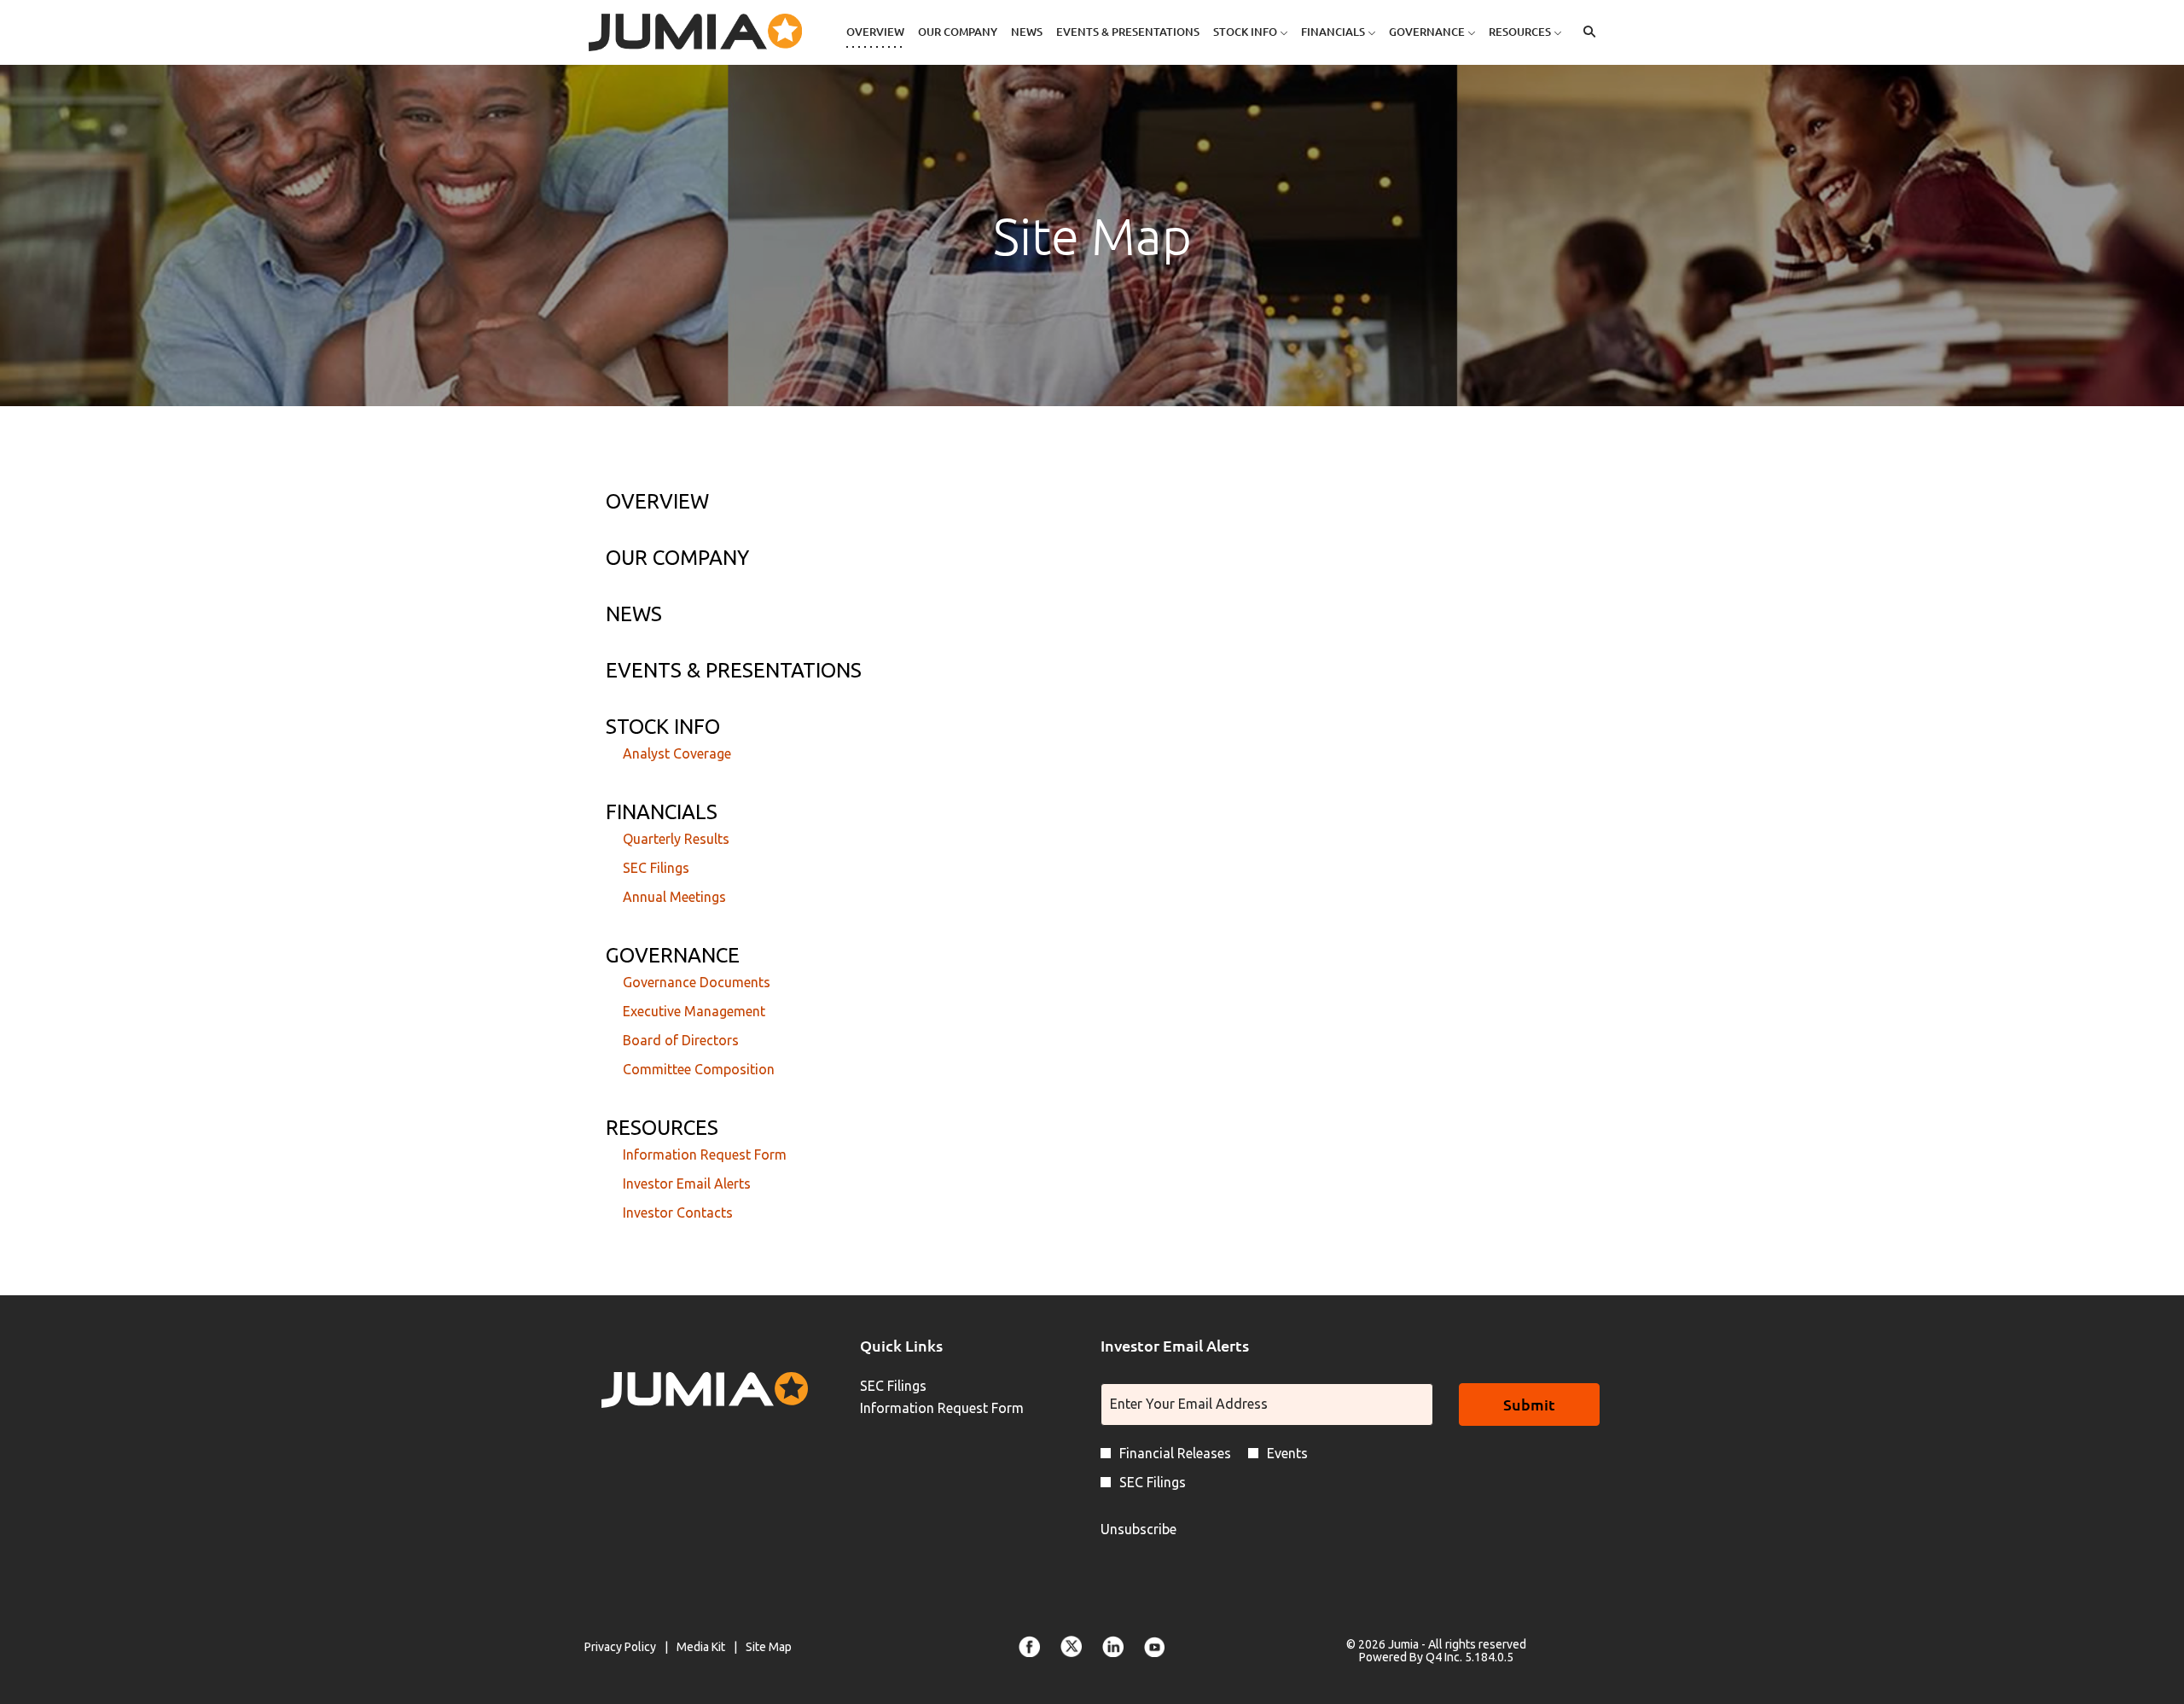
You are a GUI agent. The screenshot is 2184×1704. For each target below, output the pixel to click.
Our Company (677, 558)
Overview (657, 501)
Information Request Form (705, 1154)
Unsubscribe (1138, 1529)
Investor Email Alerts (687, 1183)
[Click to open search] (1585, 32)
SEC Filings (656, 868)
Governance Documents (697, 982)
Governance (673, 955)
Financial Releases (1175, 1453)
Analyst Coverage (677, 753)
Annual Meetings (674, 897)
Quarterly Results (676, 839)
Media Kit (701, 1648)
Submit (1529, 1404)
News (634, 614)
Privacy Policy (620, 1648)
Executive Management (694, 1011)
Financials (662, 812)
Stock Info (663, 727)
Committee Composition (699, 1069)
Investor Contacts (678, 1213)
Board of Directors (681, 1040)
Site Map (769, 1648)
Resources (662, 1128)
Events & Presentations (734, 670)
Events (1287, 1453)
